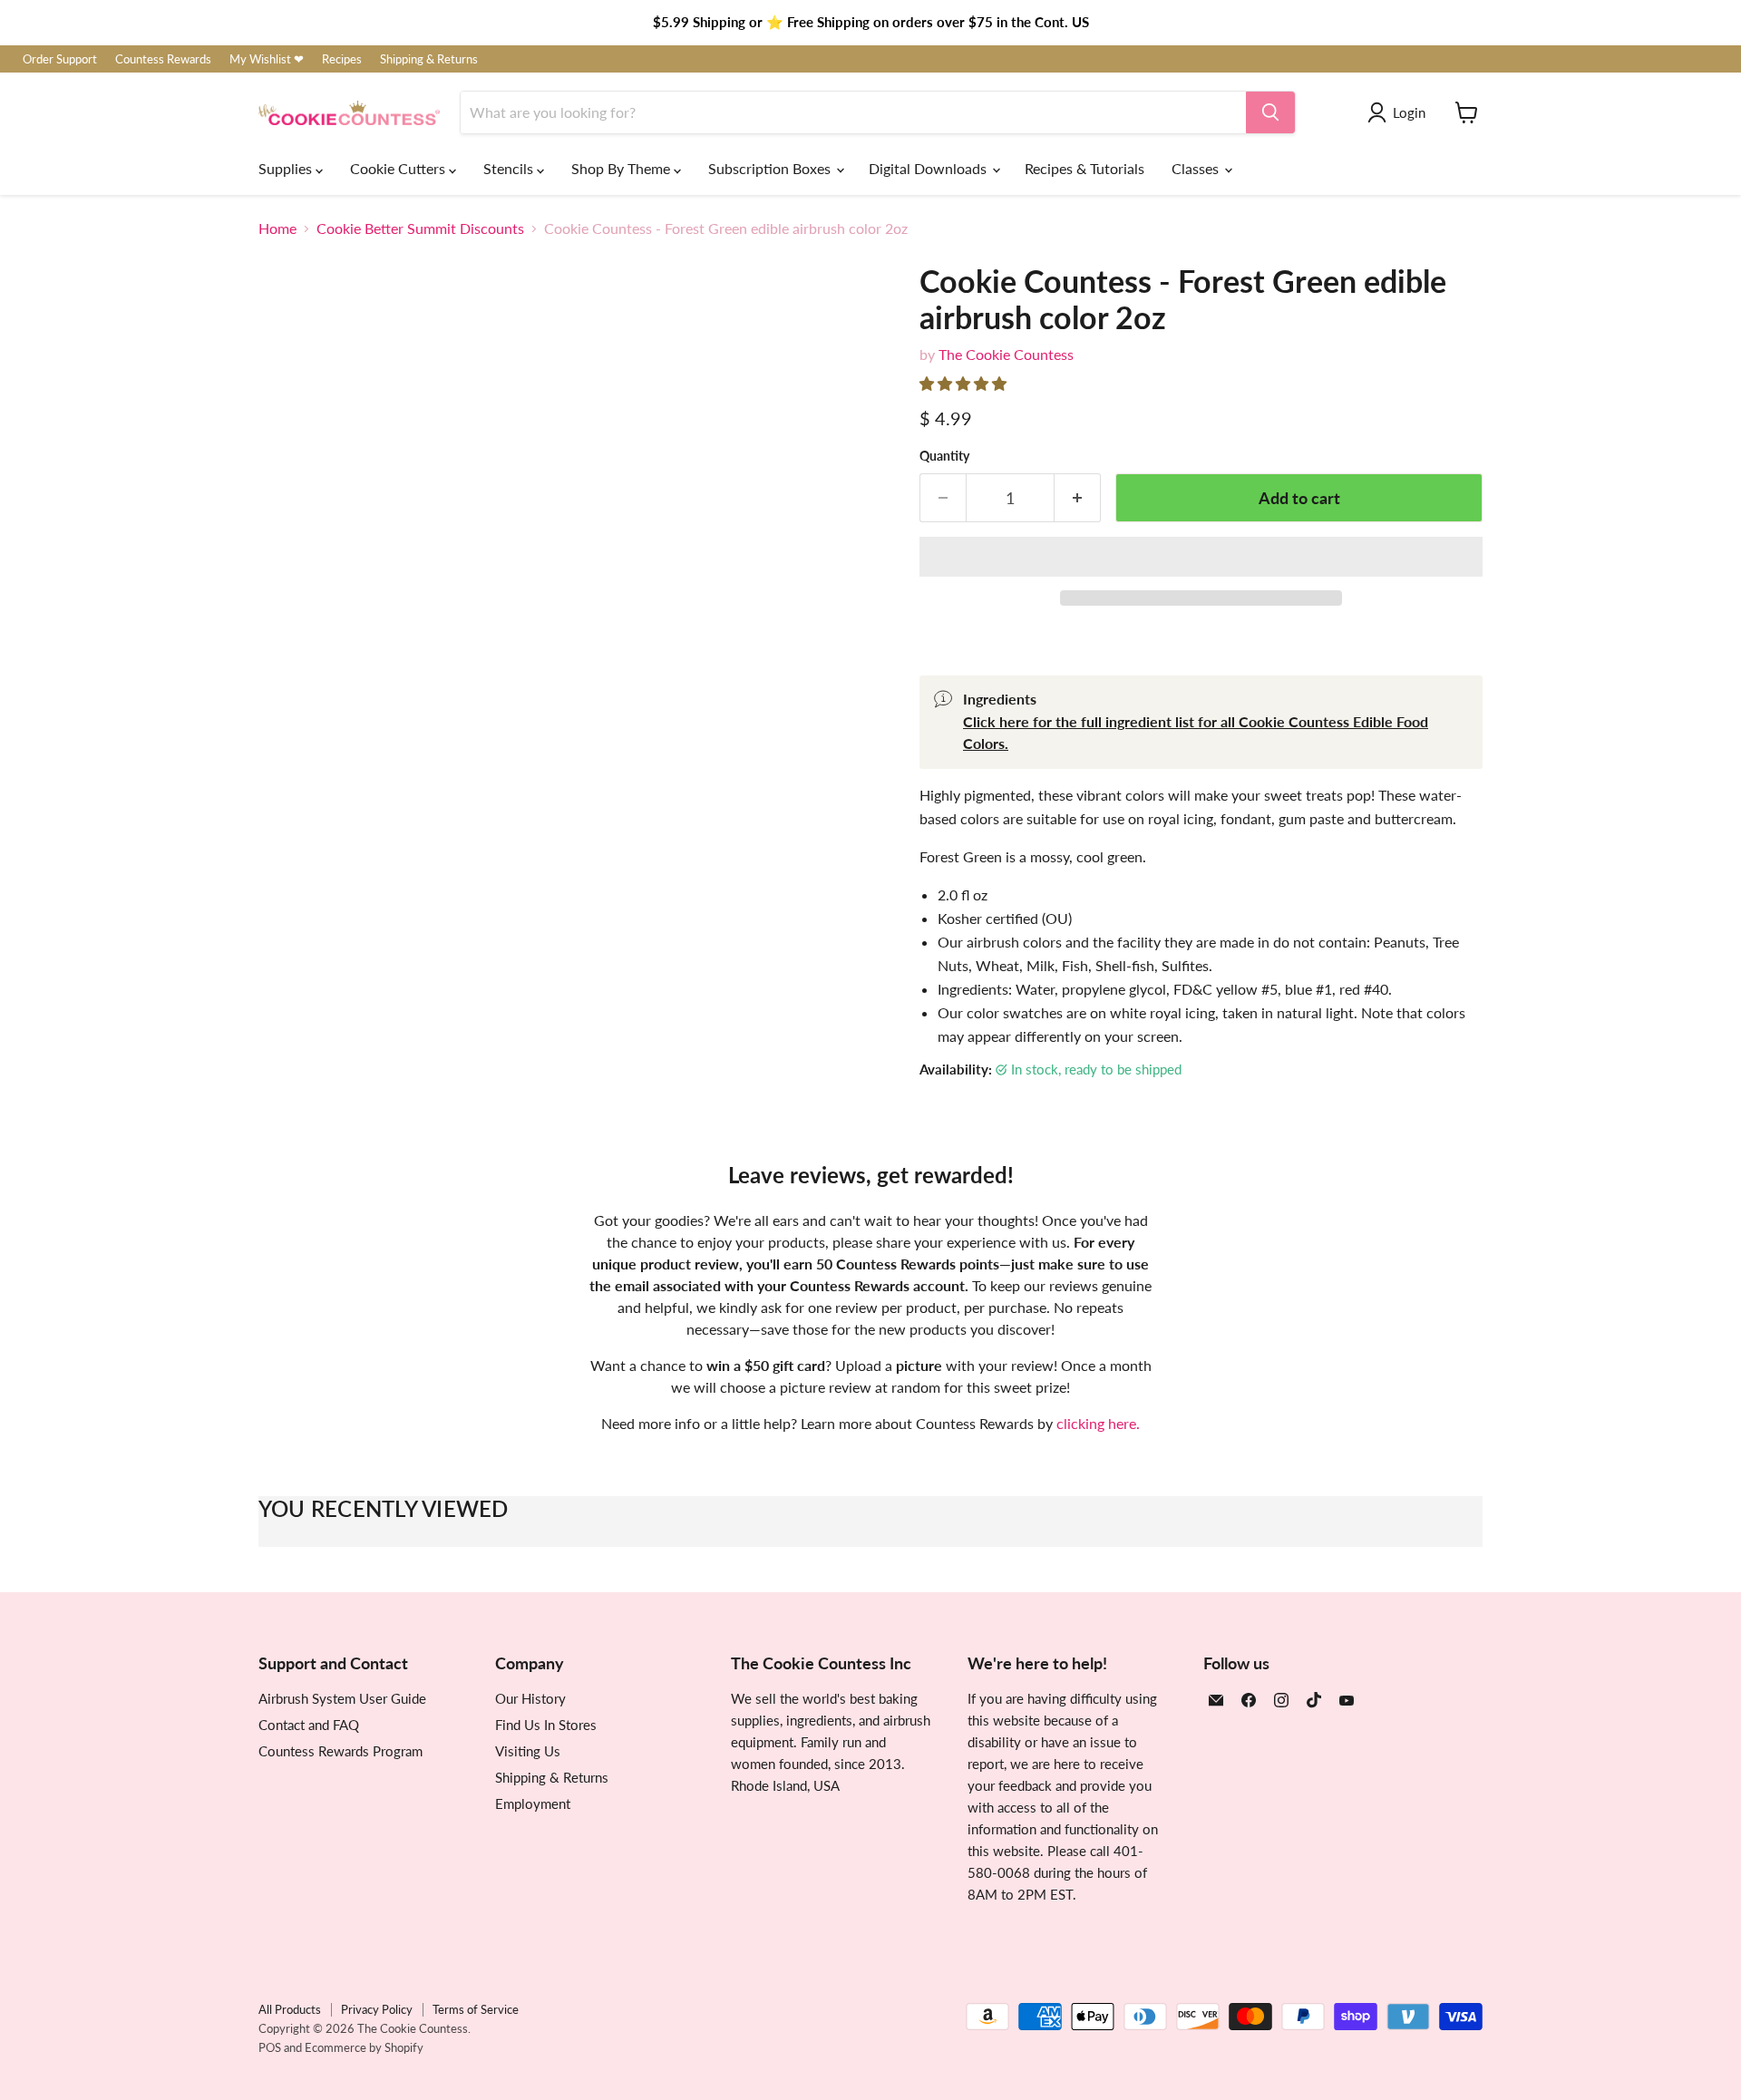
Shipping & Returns (429, 59)
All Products (290, 2009)
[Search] (1270, 112)
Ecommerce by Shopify (364, 2047)
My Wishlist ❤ (267, 59)
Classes (1197, 168)
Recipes (342, 59)
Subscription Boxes (771, 168)
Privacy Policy (377, 2009)
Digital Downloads (929, 168)
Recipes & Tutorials (1084, 168)
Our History (530, 1698)
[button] (965, 383)
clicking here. (1098, 1423)
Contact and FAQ (309, 1725)
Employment (533, 1803)
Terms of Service (476, 2009)
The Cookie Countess (1006, 354)
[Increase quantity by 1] (1078, 498)
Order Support (60, 59)
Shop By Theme (622, 168)
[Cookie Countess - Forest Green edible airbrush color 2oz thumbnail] (447, 945)
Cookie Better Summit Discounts (420, 228)
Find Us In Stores (546, 1725)
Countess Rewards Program (340, 1751)
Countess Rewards (163, 59)
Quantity (944, 456)
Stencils (510, 168)
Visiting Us (528, 1751)
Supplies (287, 168)
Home (277, 228)
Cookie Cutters (399, 168)
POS (270, 2047)
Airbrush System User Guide (342, 1698)
